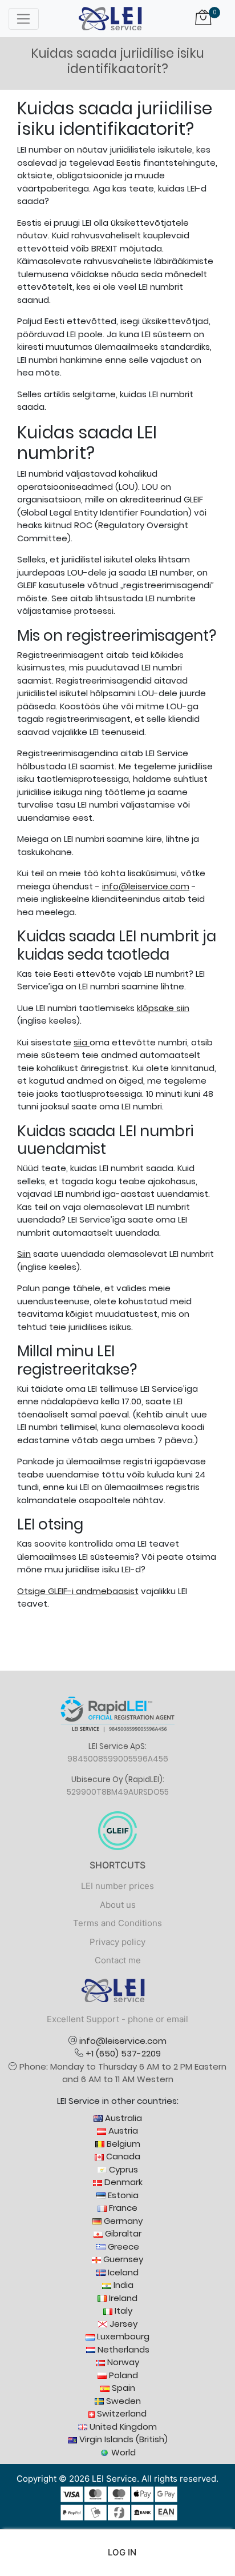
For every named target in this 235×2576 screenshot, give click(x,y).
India (122, 2285)
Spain (122, 2388)
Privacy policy (117, 1942)
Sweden (122, 2401)
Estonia (122, 2195)
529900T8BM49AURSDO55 (118, 1792)
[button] (118, 2553)
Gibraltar (122, 2233)
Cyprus (122, 2169)
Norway (122, 2362)
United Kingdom (122, 2427)
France (122, 2208)
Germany (122, 2221)
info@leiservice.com (146, 886)
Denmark (122, 2182)
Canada (122, 2156)
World (122, 2452)
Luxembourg (122, 2336)
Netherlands (122, 2349)
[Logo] (110, 18)
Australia (122, 2118)
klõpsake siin (163, 1008)
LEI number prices (117, 1886)
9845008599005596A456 (118, 1759)
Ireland (122, 2298)
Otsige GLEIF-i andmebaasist (78, 1591)
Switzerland (121, 2413)
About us (118, 1905)
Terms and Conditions (117, 1923)
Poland (122, 2375)
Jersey (122, 2324)
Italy (122, 2311)
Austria (122, 2130)
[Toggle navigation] (24, 19)
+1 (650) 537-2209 (123, 2053)
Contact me (118, 1960)
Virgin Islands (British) (122, 2439)
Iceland (122, 2272)
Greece (122, 2246)
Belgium (122, 2144)
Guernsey (122, 2259)
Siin (24, 1254)
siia (82, 1042)
